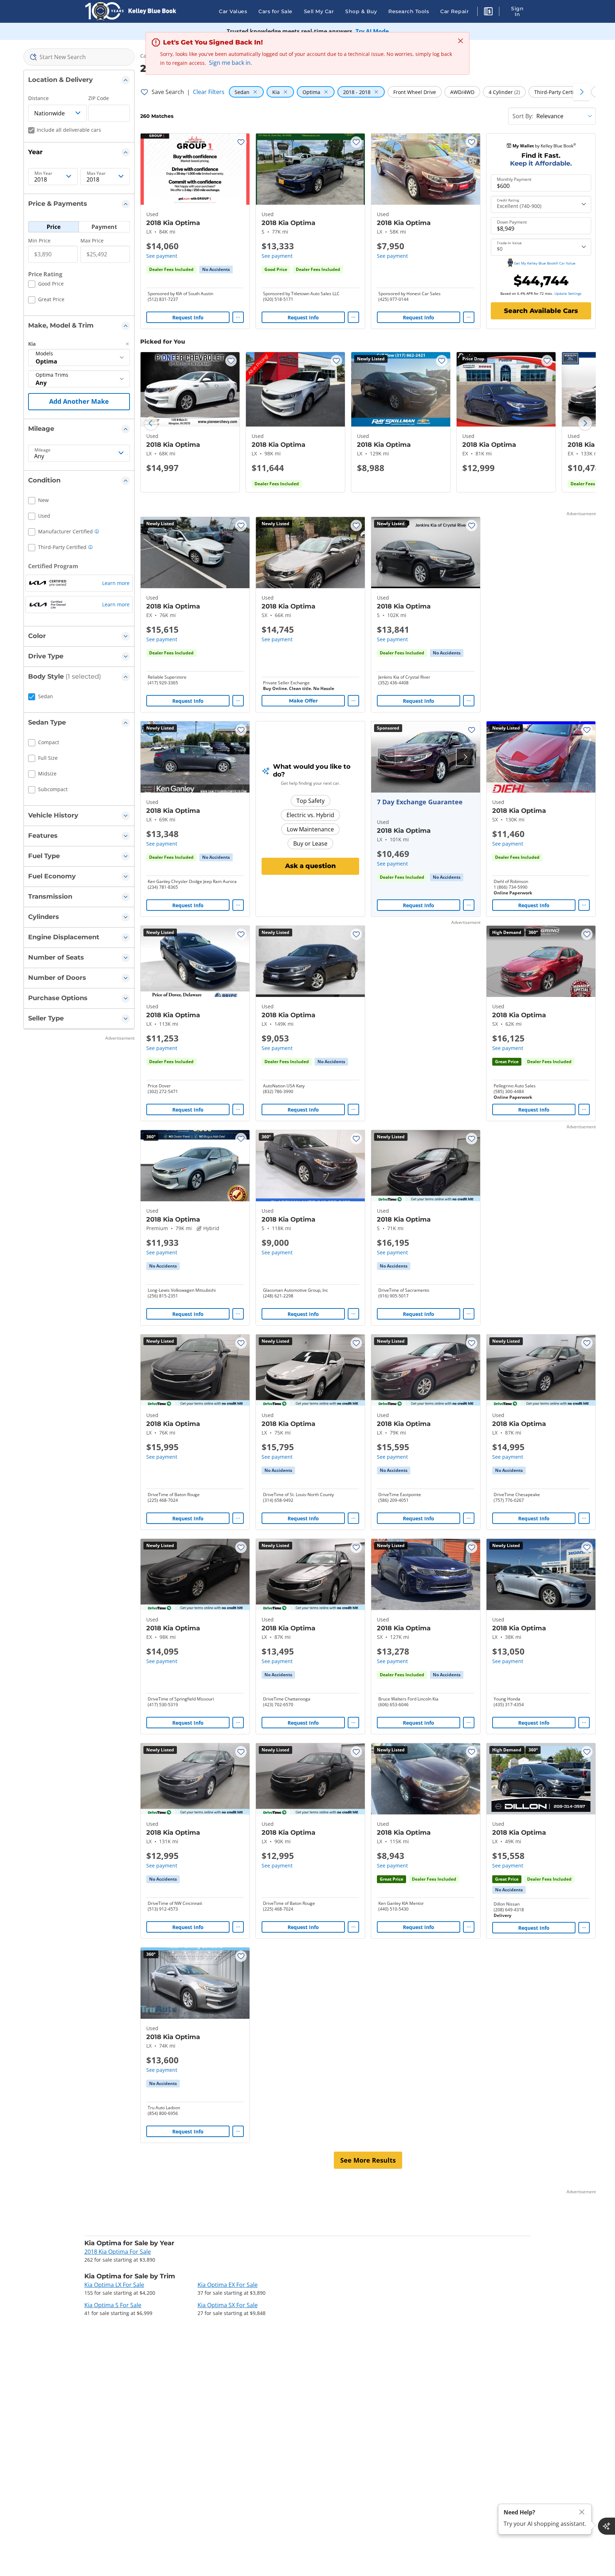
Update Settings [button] (568, 293)
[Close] (582, 2512)
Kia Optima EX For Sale (228, 2285)
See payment (162, 256)
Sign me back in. (230, 63)
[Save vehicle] (241, 142)
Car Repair (454, 11)
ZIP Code (99, 98)
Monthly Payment (514, 179)
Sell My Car (319, 11)
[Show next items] (582, 92)
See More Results (368, 2160)
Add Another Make (79, 401)
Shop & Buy (361, 11)
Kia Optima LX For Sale (114, 2285)
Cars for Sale (275, 11)
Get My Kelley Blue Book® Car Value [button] (545, 263)
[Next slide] (585, 423)
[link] (216, 270)
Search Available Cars (541, 311)
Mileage (43, 450)
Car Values (233, 11)
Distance (38, 98)
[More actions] (238, 317)
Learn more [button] (116, 583)
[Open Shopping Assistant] (606, 2526)
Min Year (43, 173)
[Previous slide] (151, 423)
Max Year (96, 173)
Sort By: (523, 116)
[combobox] (79, 57)
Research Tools (409, 11)
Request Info (188, 317)
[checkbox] (46, 285)
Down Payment (512, 222)
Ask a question (311, 866)
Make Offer (303, 701)
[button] (488, 12)
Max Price (92, 241)
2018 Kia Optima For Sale (118, 2252)
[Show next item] (465, 757)
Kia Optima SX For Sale (228, 2305)
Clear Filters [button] (209, 92)
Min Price (39, 241)
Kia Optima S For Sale (113, 2305)
